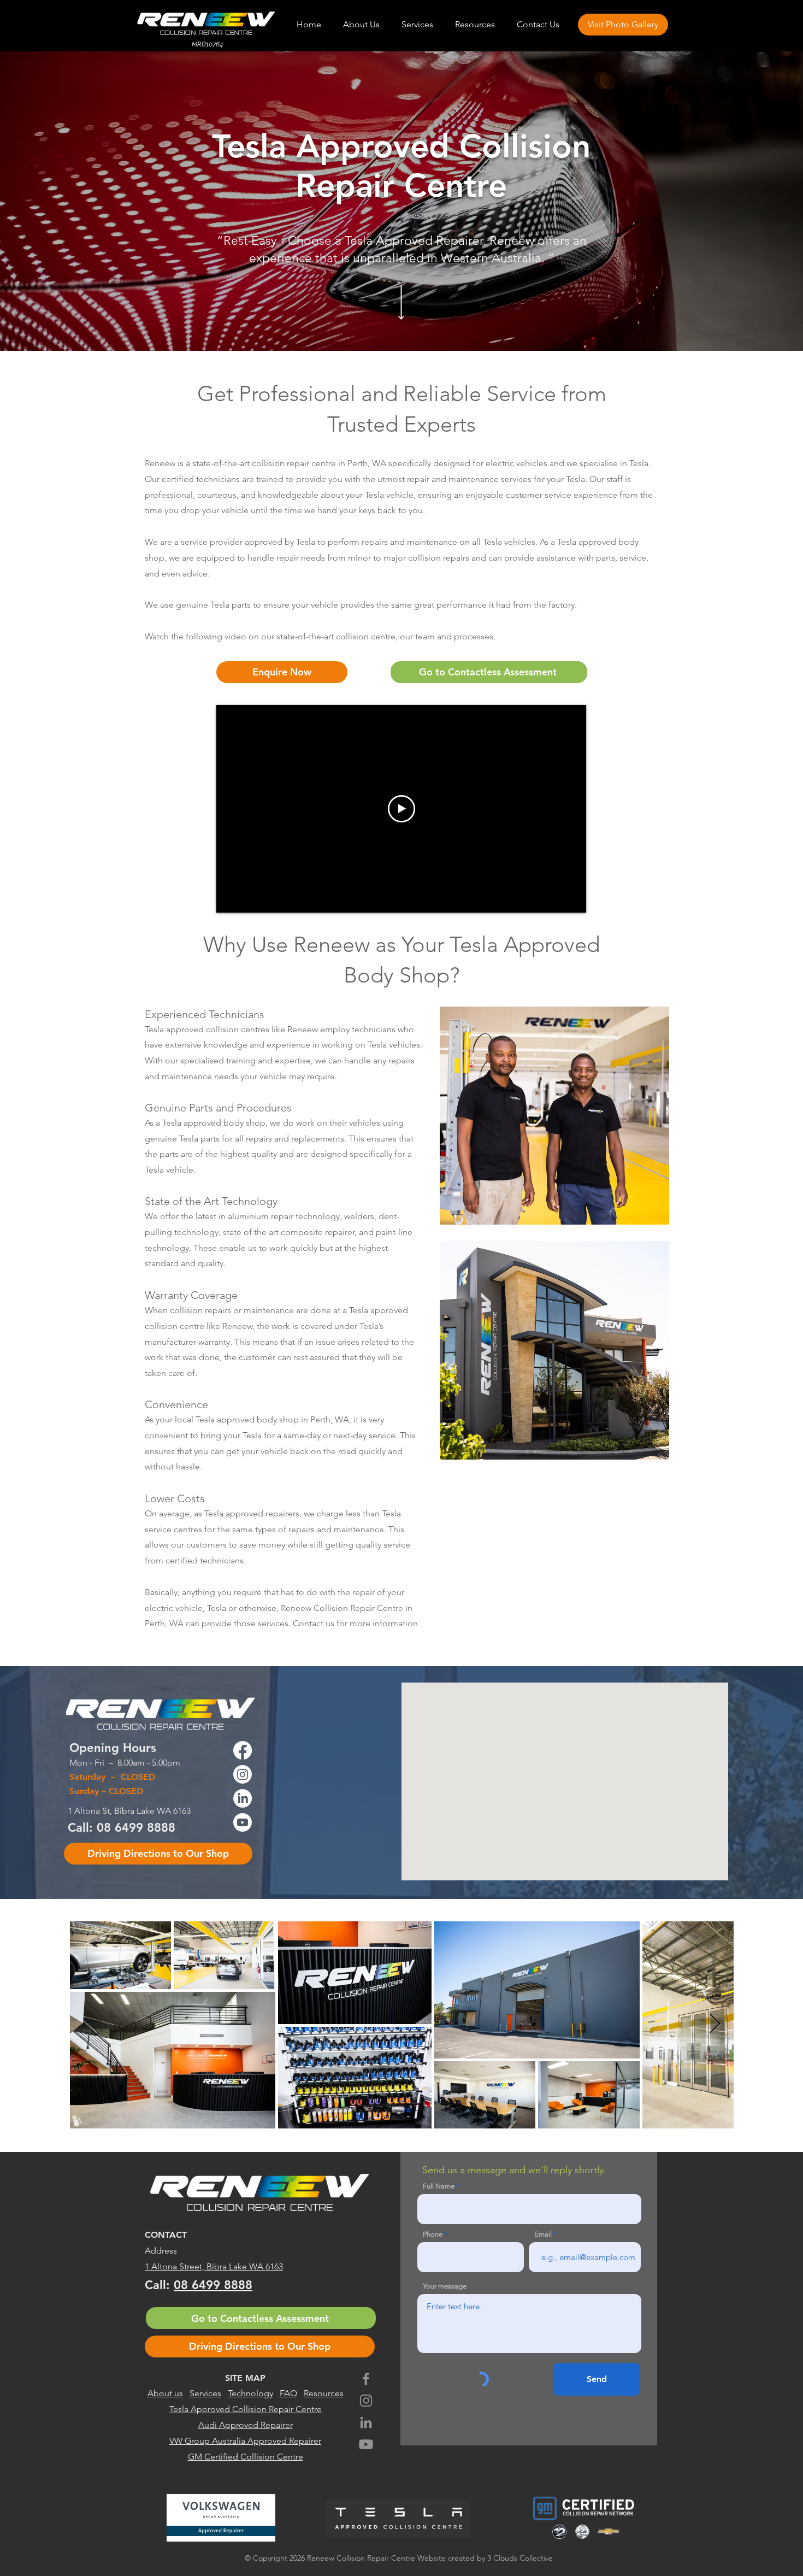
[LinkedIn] (366, 2422)
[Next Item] (715, 2024)
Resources (324, 2393)
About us (165, 2393)
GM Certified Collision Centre (246, 2457)
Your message (445, 2286)
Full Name (439, 2186)
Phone (433, 2234)
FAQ (288, 2393)
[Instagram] (366, 2401)
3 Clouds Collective (520, 2558)
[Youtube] (366, 2444)
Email (543, 2234)
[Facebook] (366, 2379)
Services (205, 2393)
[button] (417, 25)
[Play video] (401, 809)
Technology (250, 2393)
